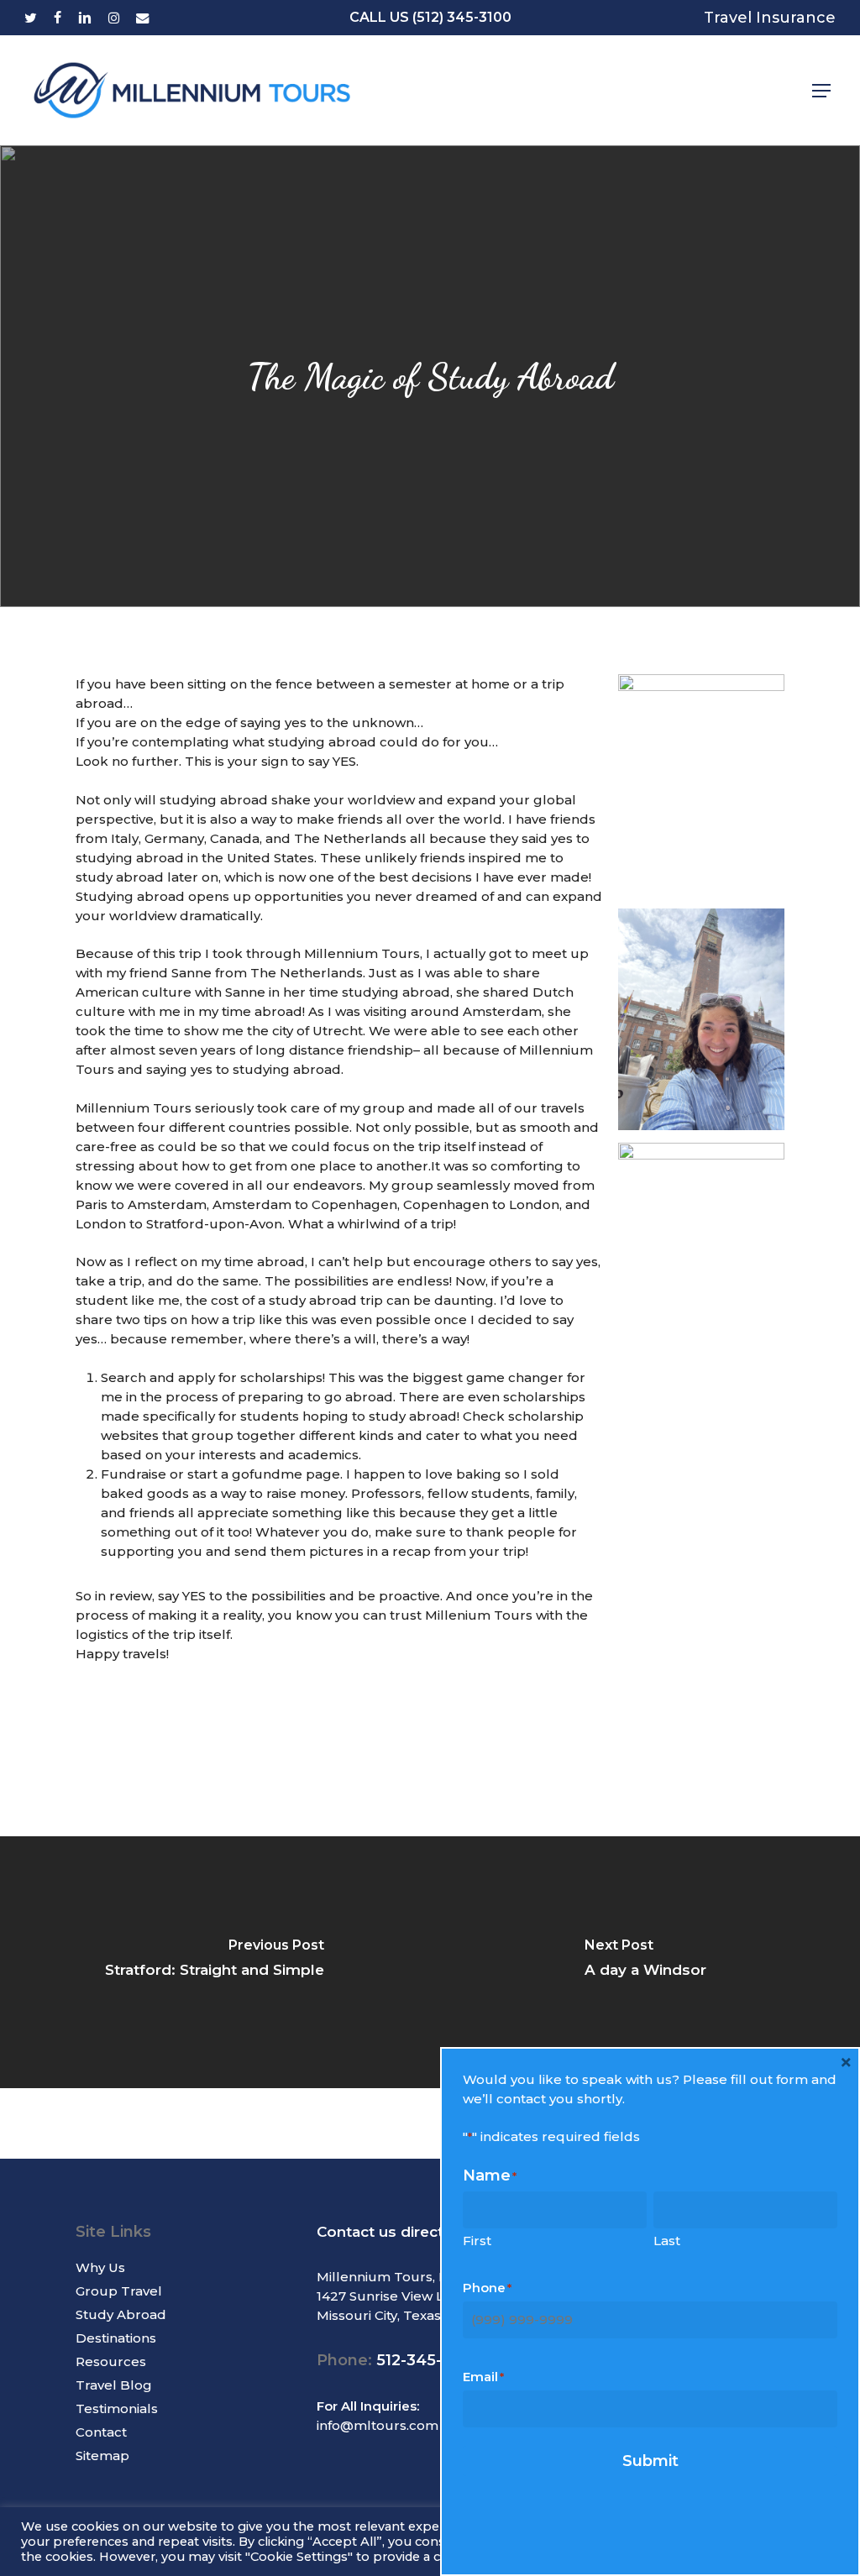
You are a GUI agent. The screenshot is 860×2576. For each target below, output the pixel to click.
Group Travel (119, 2291)
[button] (821, 91)
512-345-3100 (427, 2360)
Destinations (116, 2338)
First (477, 2241)
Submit (650, 2461)
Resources (111, 2361)
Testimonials (117, 2408)
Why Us (100, 2267)
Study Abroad (121, 2314)
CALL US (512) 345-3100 (430, 17)
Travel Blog (114, 2385)
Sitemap (102, 2456)
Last (667, 2241)
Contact (101, 2432)
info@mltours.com (378, 2425)
